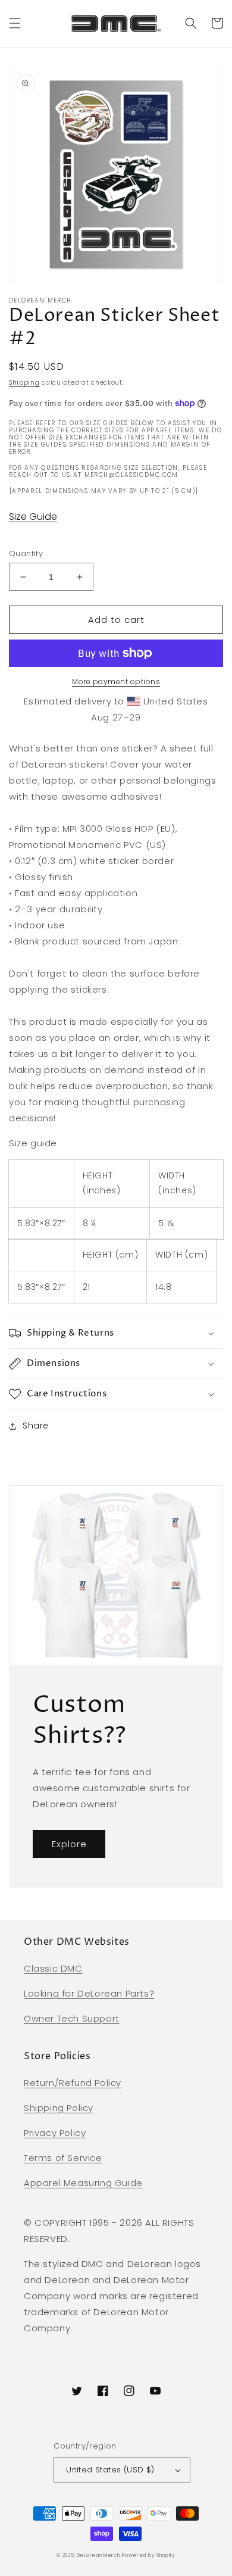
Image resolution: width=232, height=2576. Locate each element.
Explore (69, 1844)
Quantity (26, 553)
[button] (15, 23)
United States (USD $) (110, 2470)
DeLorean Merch (98, 2555)
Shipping (24, 383)
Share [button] (36, 1426)
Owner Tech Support (72, 2018)
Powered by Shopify (149, 2555)
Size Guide (33, 517)
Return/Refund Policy (73, 2083)
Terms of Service (63, 2158)
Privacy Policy (55, 2133)
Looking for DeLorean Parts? (89, 1993)
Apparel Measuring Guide (83, 2183)
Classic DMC (53, 1968)
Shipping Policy (59, 2108)
